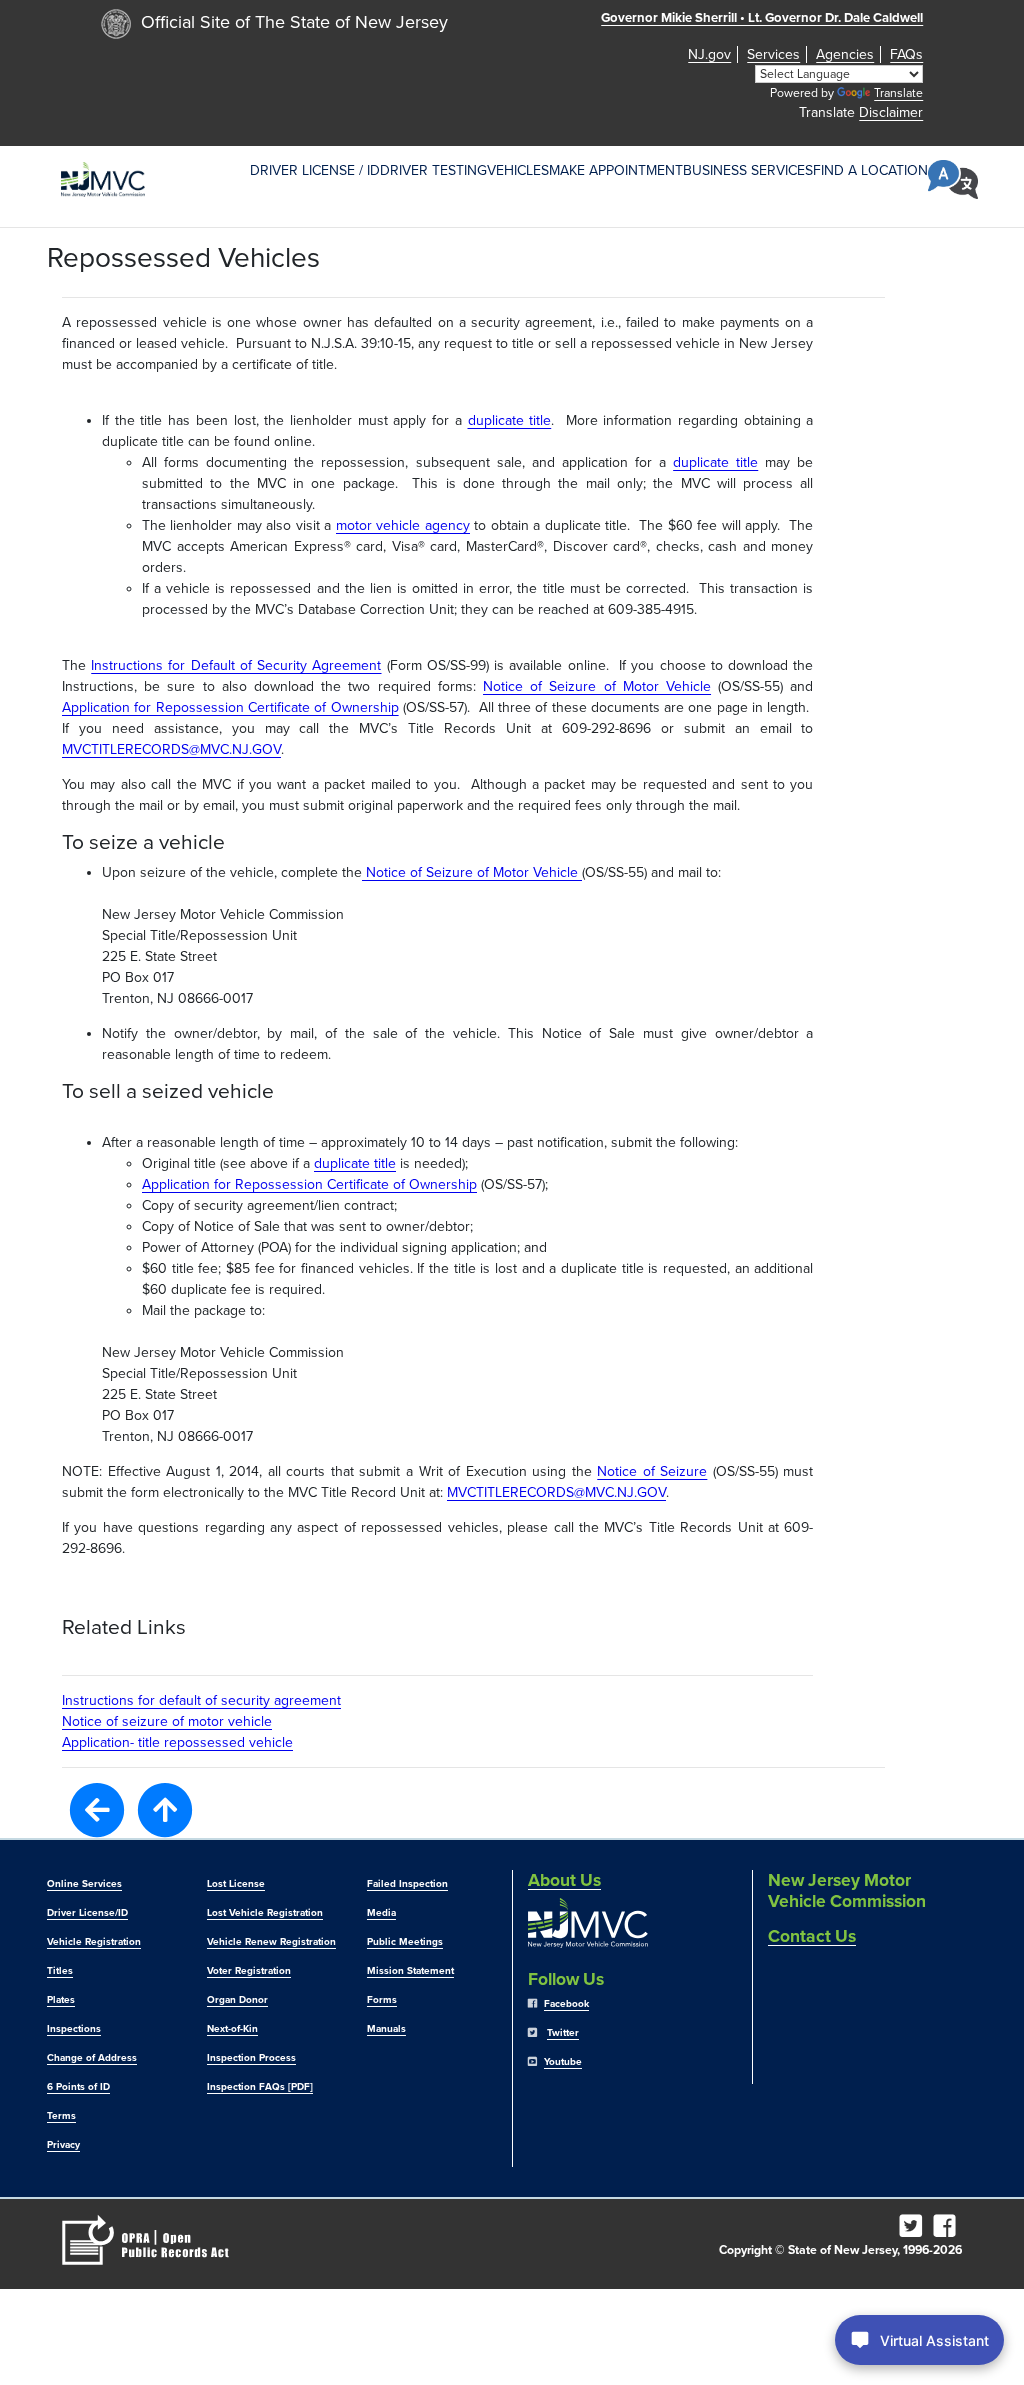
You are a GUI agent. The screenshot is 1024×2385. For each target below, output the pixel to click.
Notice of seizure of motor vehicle (167, 1721)
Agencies (845, 54)
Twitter (563, 2033)
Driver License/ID (87, 1913)
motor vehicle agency (403, 525)
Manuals (386, 2029)
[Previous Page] (97, 1809)
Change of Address (92, 2058)
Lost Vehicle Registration (265, 1913)
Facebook (566, 2004)
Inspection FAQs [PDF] (260, 2087)
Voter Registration (249, 1971)
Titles (60, 1971)
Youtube (563, 2062)
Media (381, 1913)
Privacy (63, 2145)
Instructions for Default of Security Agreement (236, 665)
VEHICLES (518, 170)
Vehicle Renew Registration (271, 1942)
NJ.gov (709, 54)
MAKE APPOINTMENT (616, 170)
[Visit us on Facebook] (948, 2231)
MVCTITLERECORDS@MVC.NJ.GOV (171, 749)
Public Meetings (405, 1942)
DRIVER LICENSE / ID (315, 170)
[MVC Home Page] (103, 180)
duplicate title (510, 420)
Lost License (236, 1884)
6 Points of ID (78, 2087)
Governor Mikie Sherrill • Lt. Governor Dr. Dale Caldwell (762, 18)
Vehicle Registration (94, 1942)
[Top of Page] (165, 1810)
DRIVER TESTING (433, 170)
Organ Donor (237, 2000)
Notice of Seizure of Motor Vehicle (597, 686)
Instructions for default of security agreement (201, 1700)
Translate (898, 93)
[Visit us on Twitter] (914, 2231)
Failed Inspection (407, 1884)
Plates (61, 2000)
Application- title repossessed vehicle (177, 1742)
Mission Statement (410, 1971)
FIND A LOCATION (870, 170)
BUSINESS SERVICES (748, 170)
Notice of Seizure (652, 1471)
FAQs (906, 54)
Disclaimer (891, 112)
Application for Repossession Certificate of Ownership (230, 707)
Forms (382, 2000)
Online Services (84, 1884)
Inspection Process (251, 2058)
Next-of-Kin (232, 2029)
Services (773, 54)
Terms (61, 2116)
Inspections (74, 2029)
